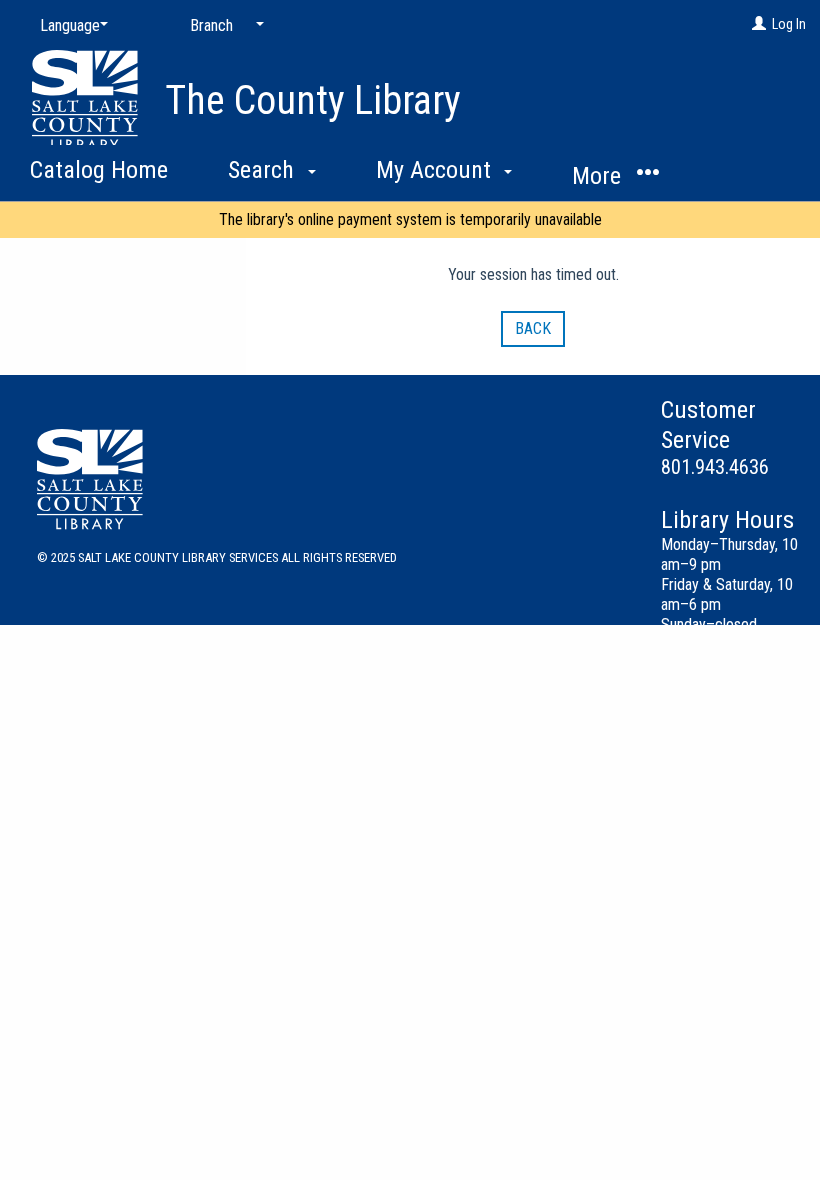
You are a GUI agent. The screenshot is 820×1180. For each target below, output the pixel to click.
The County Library (313, 100)
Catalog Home (99, 170)
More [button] (599, 176)
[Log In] (759, 24)
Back (533, 328)
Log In (789, 24)
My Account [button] (436, 170)
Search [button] (264, 170)
